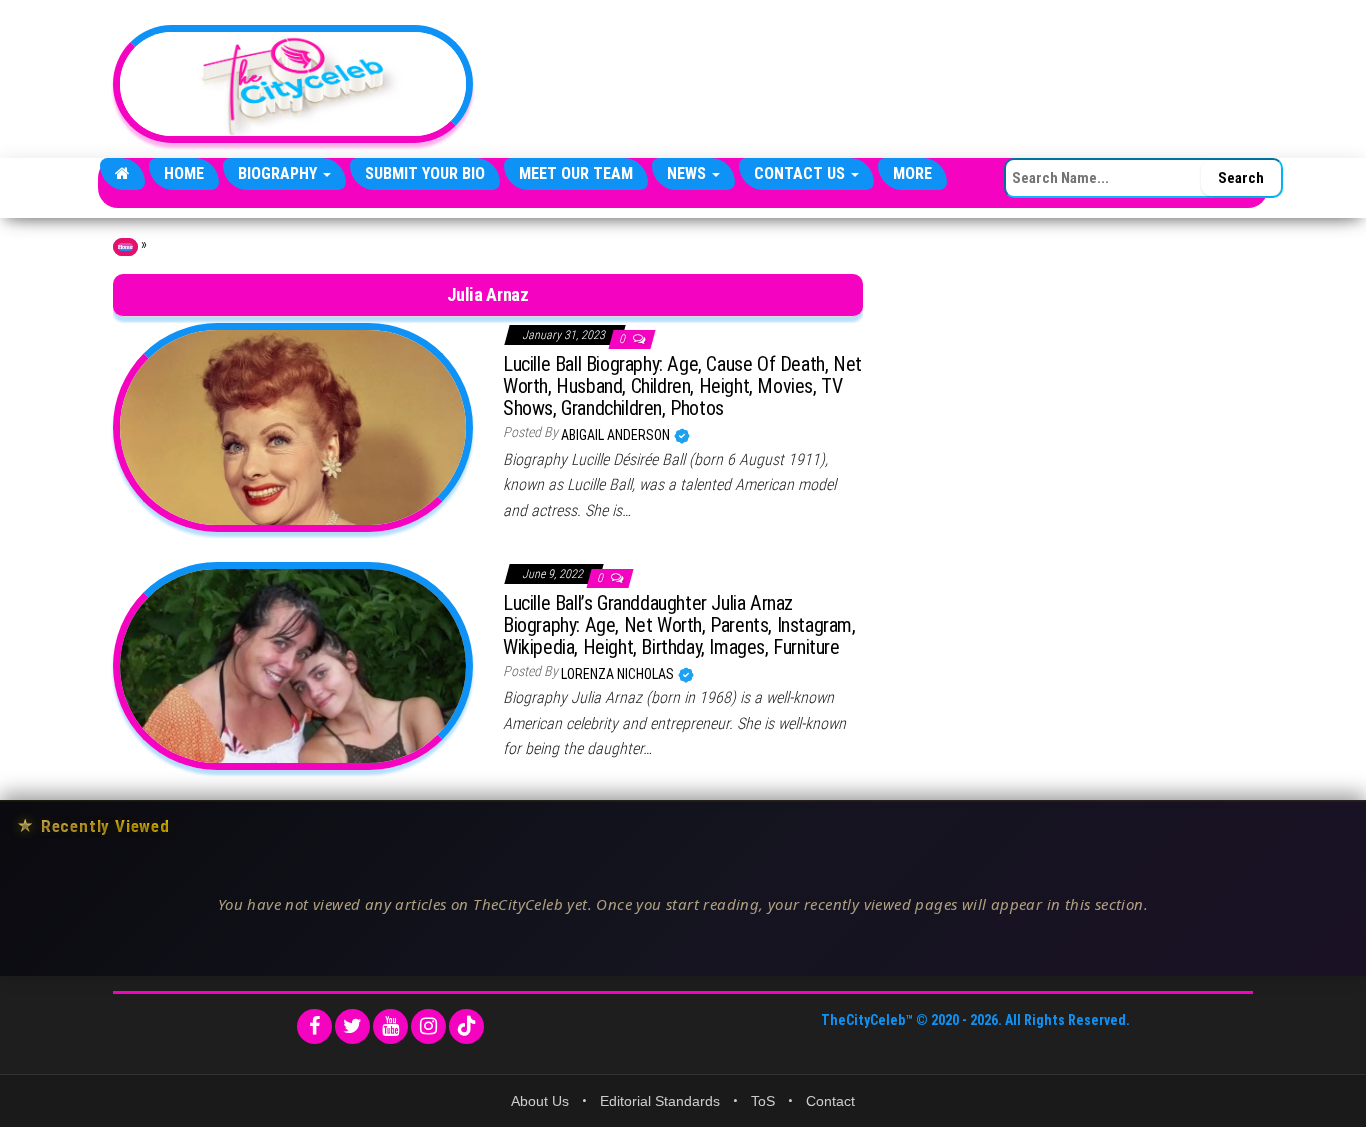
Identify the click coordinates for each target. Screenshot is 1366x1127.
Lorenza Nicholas (619, 674)
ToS (763, 1101)
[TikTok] (466, 1026)
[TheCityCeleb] (122, 174)
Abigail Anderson (617, 435)
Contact (830, 1101)
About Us (540, 1101)
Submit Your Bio (425, 173)
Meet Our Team (576, 173)
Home (184, 173)
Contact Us (801, 173)
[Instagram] (428, 1026)
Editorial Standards (660, 1101)
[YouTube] (390, 1026)
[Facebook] (314, 1026)
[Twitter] (352, 1026)
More (912, 173)
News (688, 173)
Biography (279, 173)
